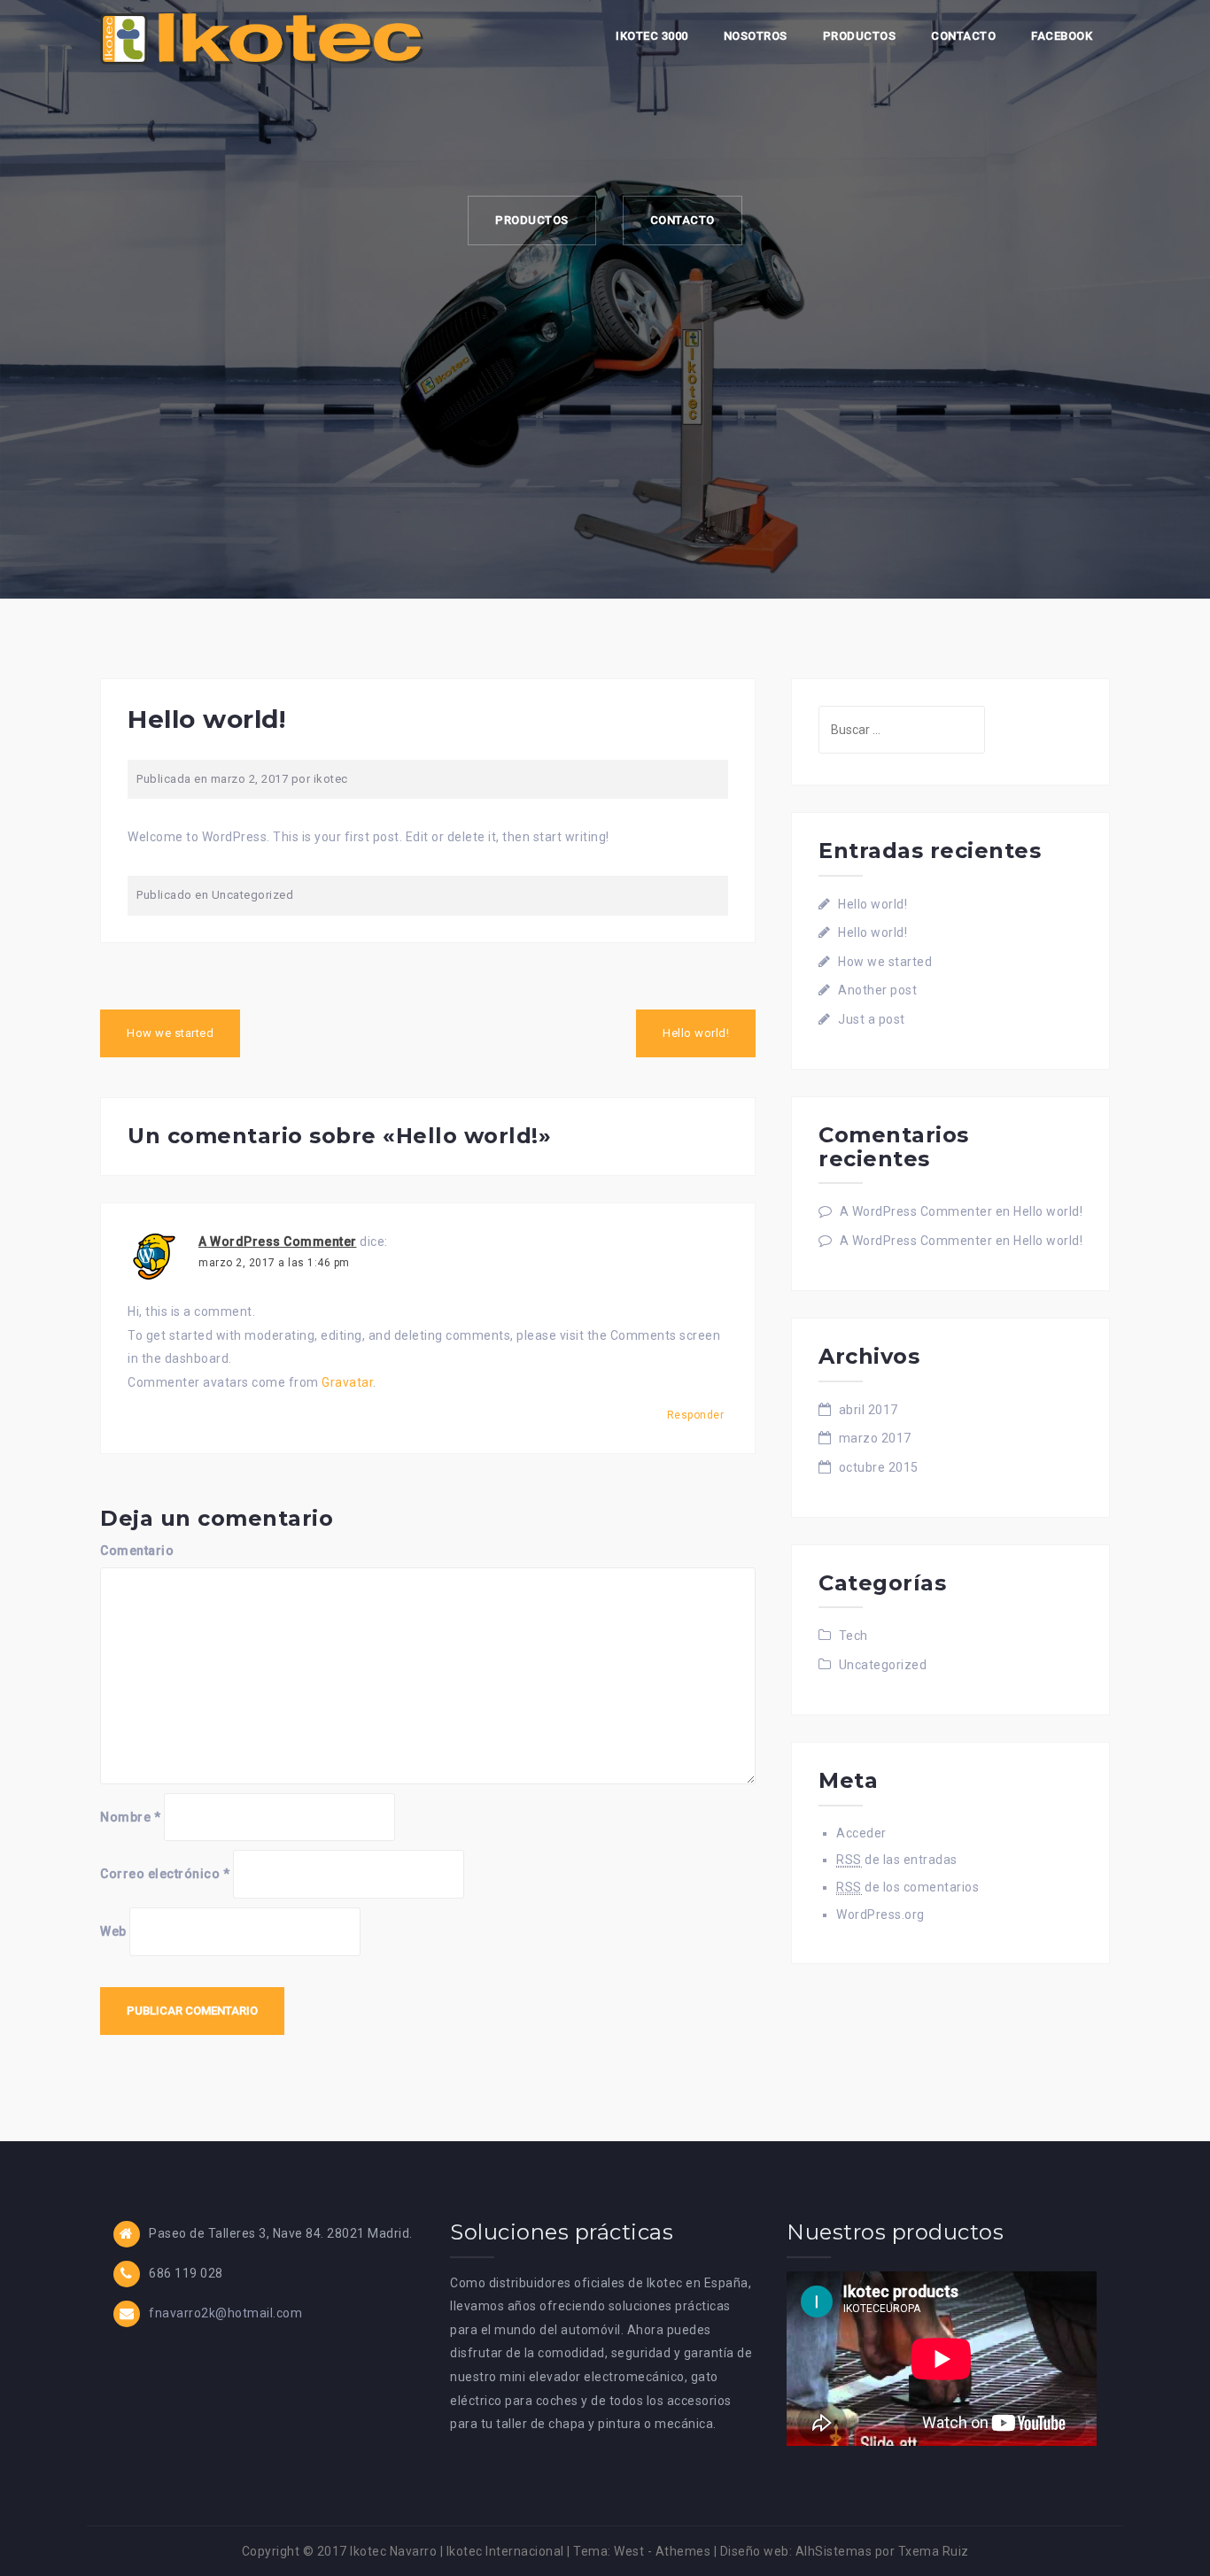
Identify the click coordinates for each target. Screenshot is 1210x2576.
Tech (853, 1636)
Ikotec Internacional (505, 2551)
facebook (1062, 36)
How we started (170, 1033)
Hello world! (696, 1033)
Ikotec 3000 (652, 36)
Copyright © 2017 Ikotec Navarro (340, 2551)
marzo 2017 (875, 1438)
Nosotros (756, 36)
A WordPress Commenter (278, 1242)
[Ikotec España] (262, 38)
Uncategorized (253, 895)
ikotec (331, 779)
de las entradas (897, 1860)
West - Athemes (662, 2551)
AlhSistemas (834, 2551)
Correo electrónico (165, 1874)
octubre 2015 (879, 1467)
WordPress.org (880, 1915)
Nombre (130, 1817)
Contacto (963, 36)
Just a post (872, 1019)
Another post (877, 990)
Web (113, 1931)
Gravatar (347, 1382)
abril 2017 (869, 1410)
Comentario (137, 1551)
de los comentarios (907, 1887)
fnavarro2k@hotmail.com (225, 2313)
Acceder (861, 1833)
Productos (860, 36)
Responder (696, 1415)
